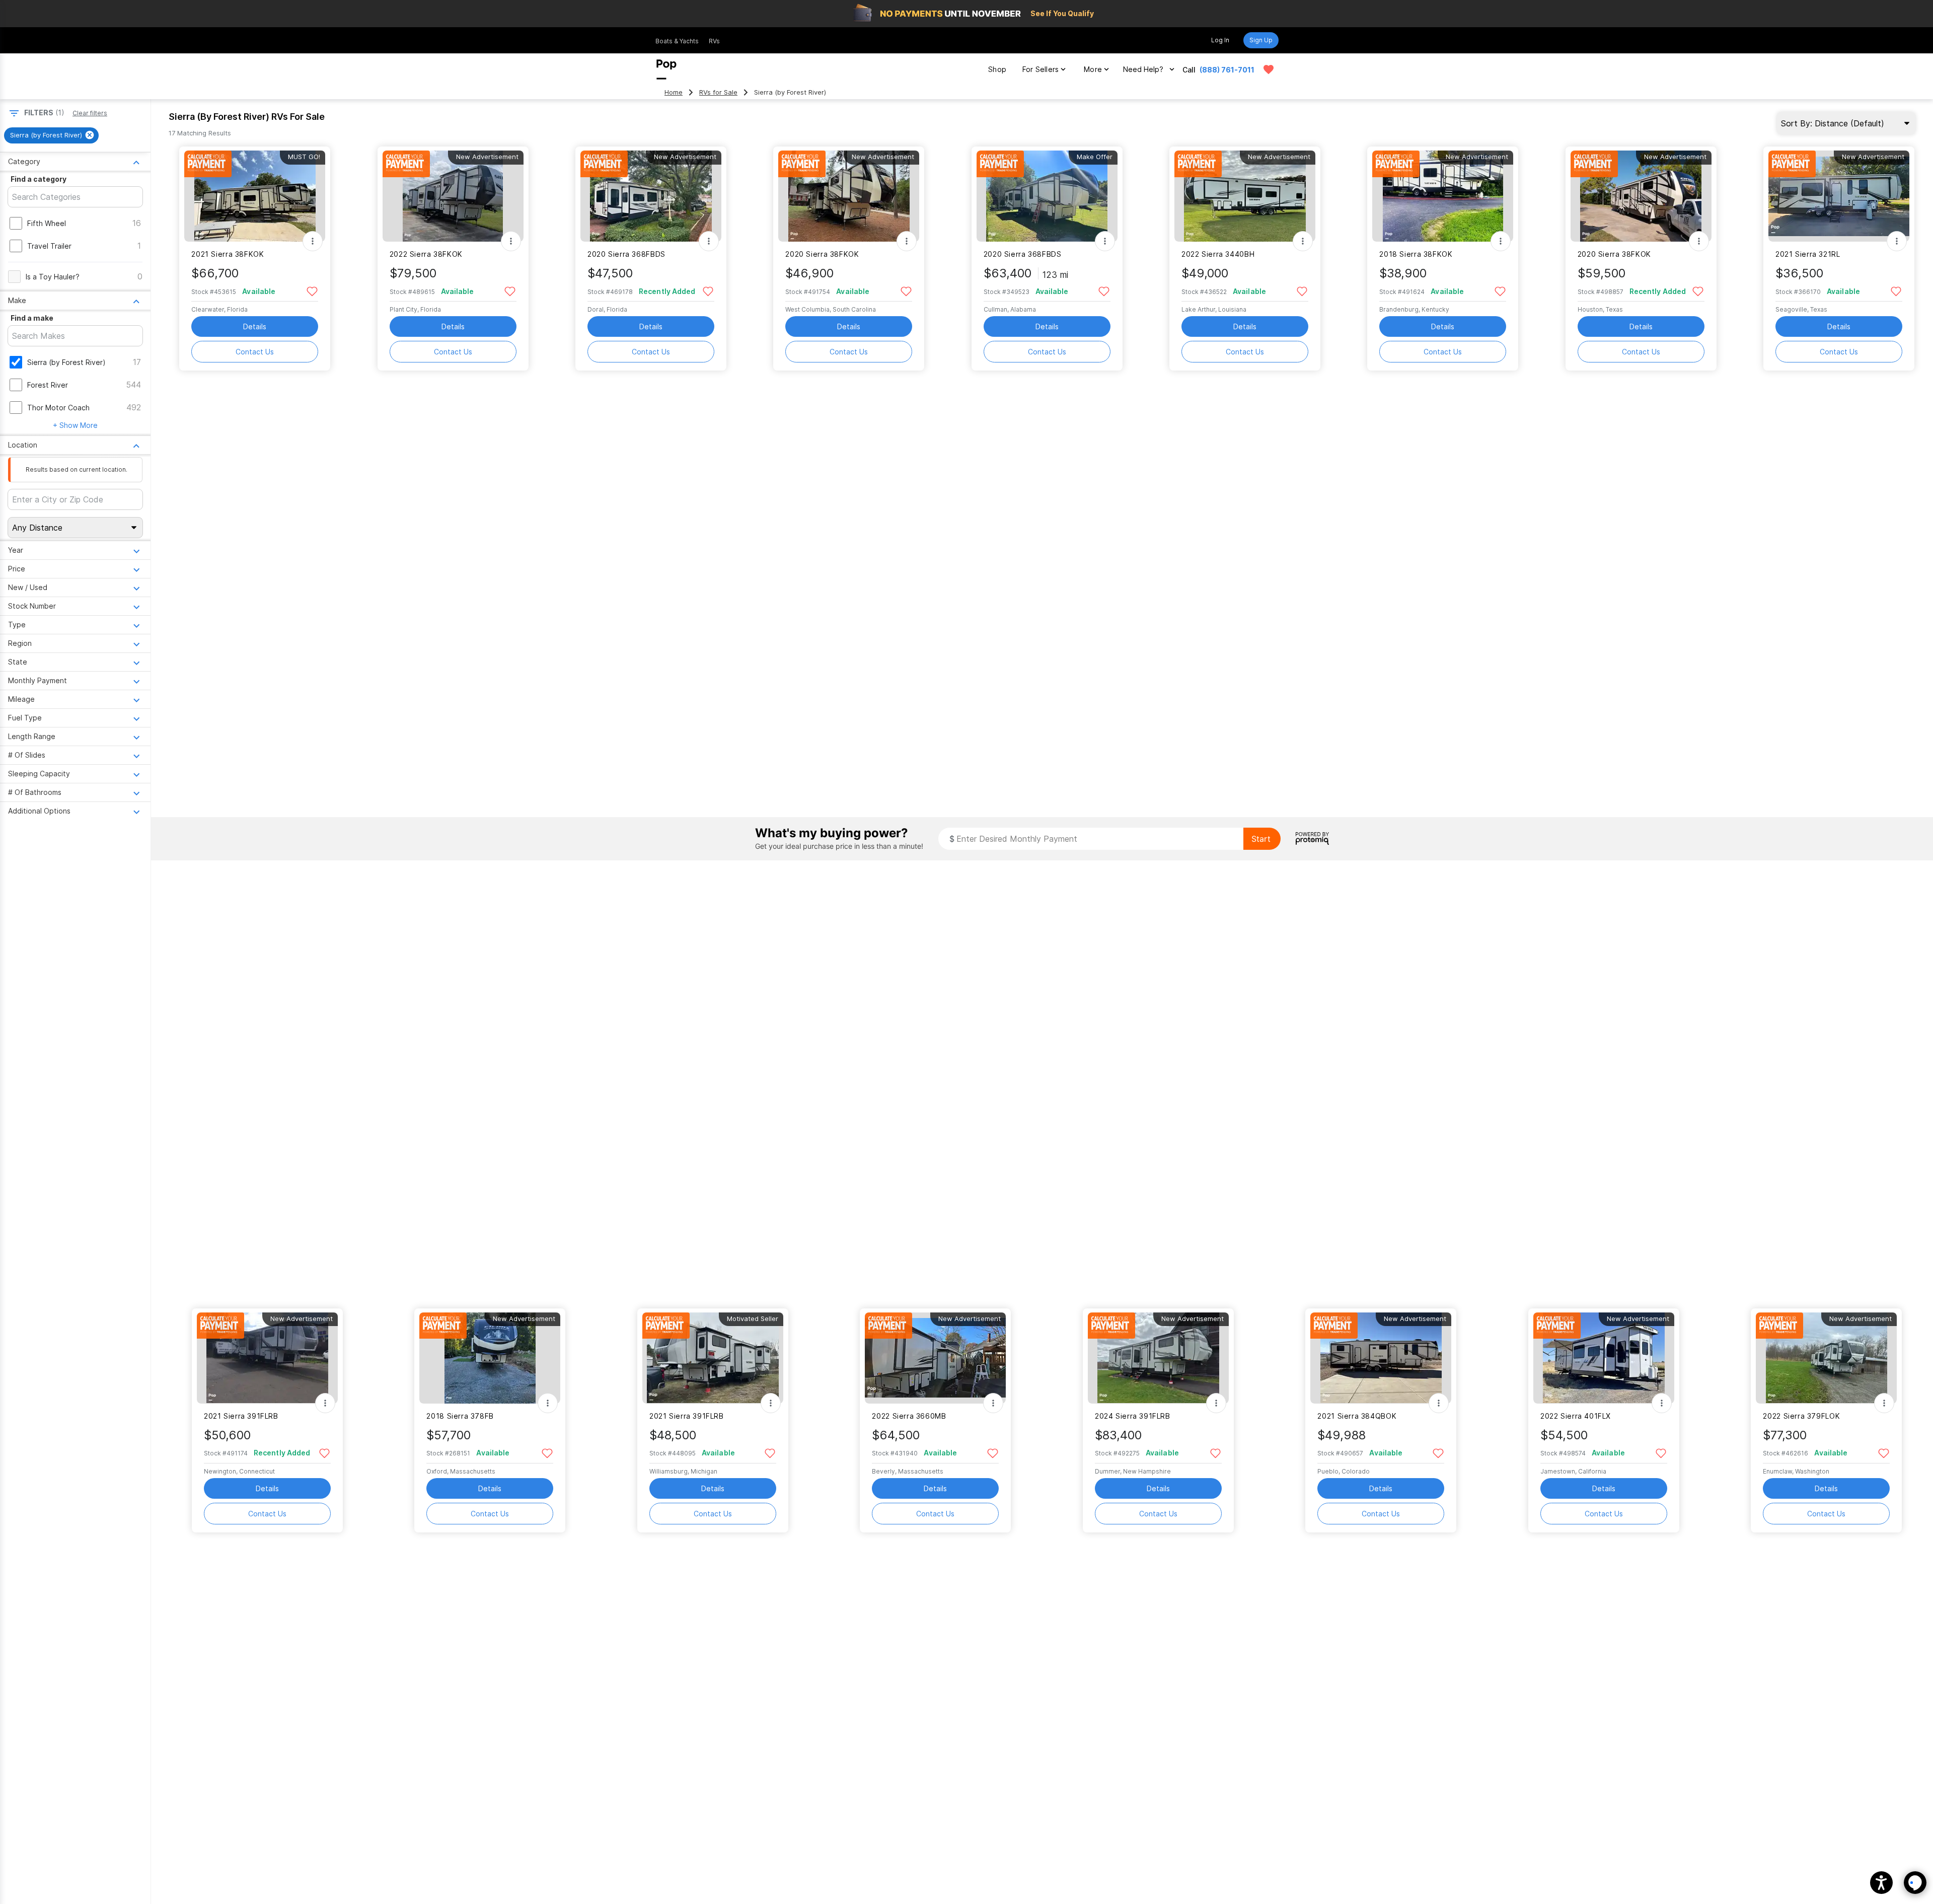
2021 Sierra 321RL (1808, 254)
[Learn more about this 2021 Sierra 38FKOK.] (255, 196)
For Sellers (1040, 69)
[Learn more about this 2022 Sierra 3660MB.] (935, 1358)
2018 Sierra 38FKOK (1416, 254)
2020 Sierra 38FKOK (822, 254)
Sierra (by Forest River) (66, 362)
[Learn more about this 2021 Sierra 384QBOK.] (1381, 1358)
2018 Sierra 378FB (460, 1416)
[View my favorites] (1269, 69)
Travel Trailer (49, 246)
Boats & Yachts (677, 41)
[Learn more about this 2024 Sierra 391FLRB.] (1158, 1358)
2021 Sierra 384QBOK (1357, 1416)
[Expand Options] (313, 241)
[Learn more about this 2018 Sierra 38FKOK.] (1443, 196)
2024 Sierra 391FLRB (1133, 1416)
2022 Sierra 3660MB (909, 1416)
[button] (1881, 1883)
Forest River (48, 385)
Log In (1220, 40)
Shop (997, 69)
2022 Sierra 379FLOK (1801, 1416)
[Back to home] (666, 69)
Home (674, 92)
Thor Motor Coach (58, 408)
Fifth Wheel (47, 223)
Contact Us (255, 352)
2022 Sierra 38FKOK (426, 254)
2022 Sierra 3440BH (1218, 254)
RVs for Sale (718, 92)
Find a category (39, 179)
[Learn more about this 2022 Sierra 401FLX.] (1604, 1358)
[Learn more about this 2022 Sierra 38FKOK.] (453, 196)
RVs (714, 41)
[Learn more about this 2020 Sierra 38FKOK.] (849, 196)
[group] (51, 135)
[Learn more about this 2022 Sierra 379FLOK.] (1826, 1358)
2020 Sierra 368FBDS (626, 254)
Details (255, 326)
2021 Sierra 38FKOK (228, 254)
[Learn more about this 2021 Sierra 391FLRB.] (267, 1358)
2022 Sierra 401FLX (1576, 1416)
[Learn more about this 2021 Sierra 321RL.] (1839, 196)
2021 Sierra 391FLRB (241, 1416)
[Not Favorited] (312, 291)
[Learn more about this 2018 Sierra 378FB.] (490, 1358)
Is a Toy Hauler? (53, 277)
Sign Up (1261, 40)
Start (1261, 839)
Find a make (32, 318)
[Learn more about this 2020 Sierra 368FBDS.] (651, 196)
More (1093, 69)
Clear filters (90, 113)
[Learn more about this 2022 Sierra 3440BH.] (1245, 196)
